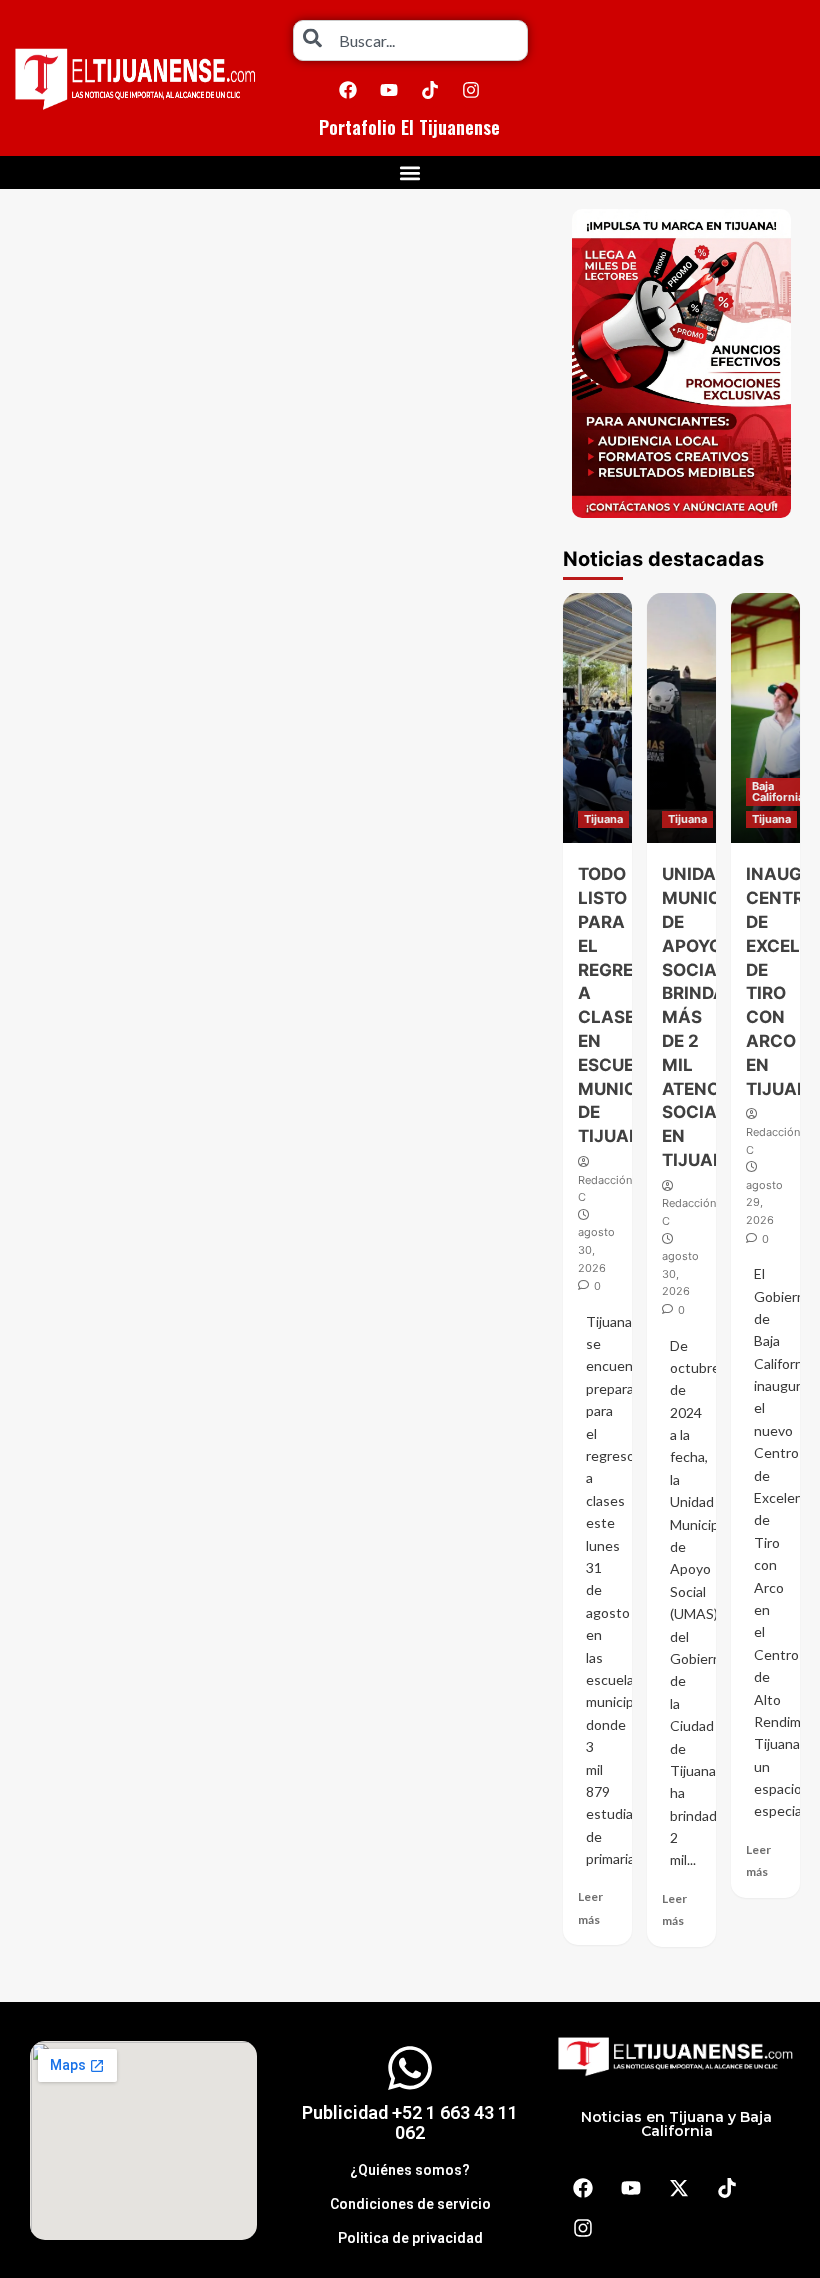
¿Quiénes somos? (410, 2170)
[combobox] (410, 40)
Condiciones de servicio (410, 2204)
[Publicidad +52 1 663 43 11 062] (410, 2068)
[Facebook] (348, 90)
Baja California (778, 791)
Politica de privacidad (410, 2238)
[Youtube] (389, 90)
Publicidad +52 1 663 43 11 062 (410, 2122)
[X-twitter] (679, 2188)
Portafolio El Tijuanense (409, 127)
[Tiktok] (430, 90)
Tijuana (603, 819)
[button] (410, 172)
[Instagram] (471, 90)
